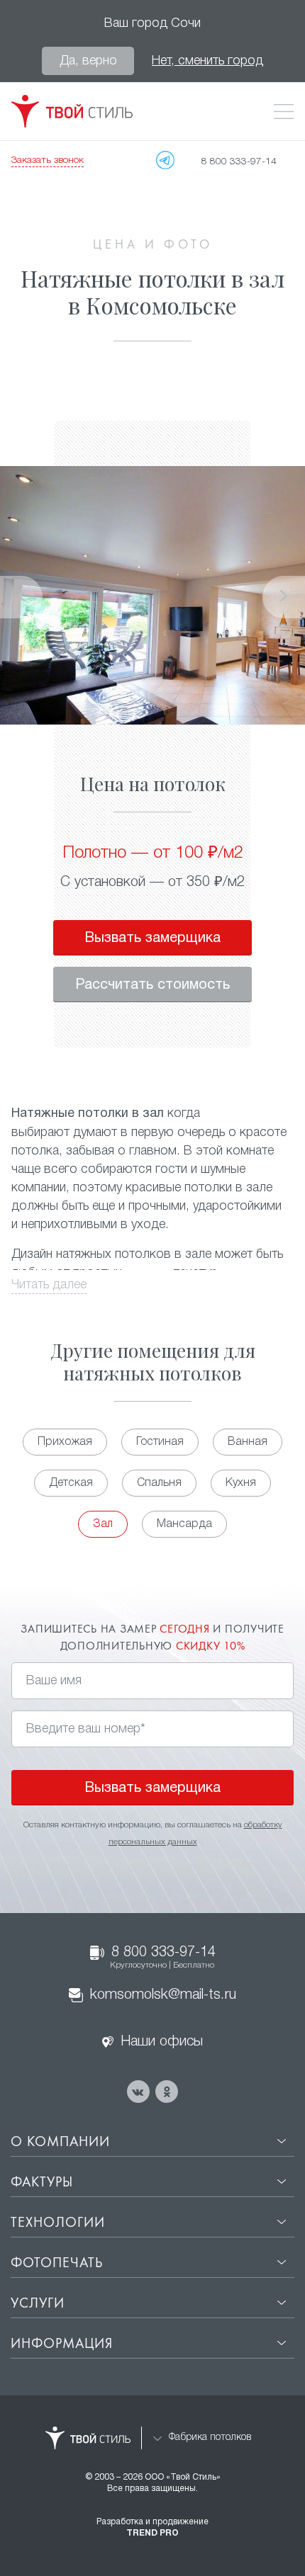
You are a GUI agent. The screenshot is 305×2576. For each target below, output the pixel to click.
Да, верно (88, 61)
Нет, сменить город (207, 61)
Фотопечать (57, 2264)
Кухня (241, 1483)
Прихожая (65, 1442)
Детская (71, 1483)
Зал (103, 1524)
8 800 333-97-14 (163, 1958)
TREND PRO (152, 2533)
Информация (62, 2344)
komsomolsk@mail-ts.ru (163, 1995)
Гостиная (160, 1442)
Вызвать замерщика (152, 938)
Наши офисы (162, 2042)
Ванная (248, 1442)
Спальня (159, 1483)
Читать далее (49, 1285)
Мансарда (184, 1524)
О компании (60, 2143)
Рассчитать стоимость (152, 985)
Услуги (38, 2304)
